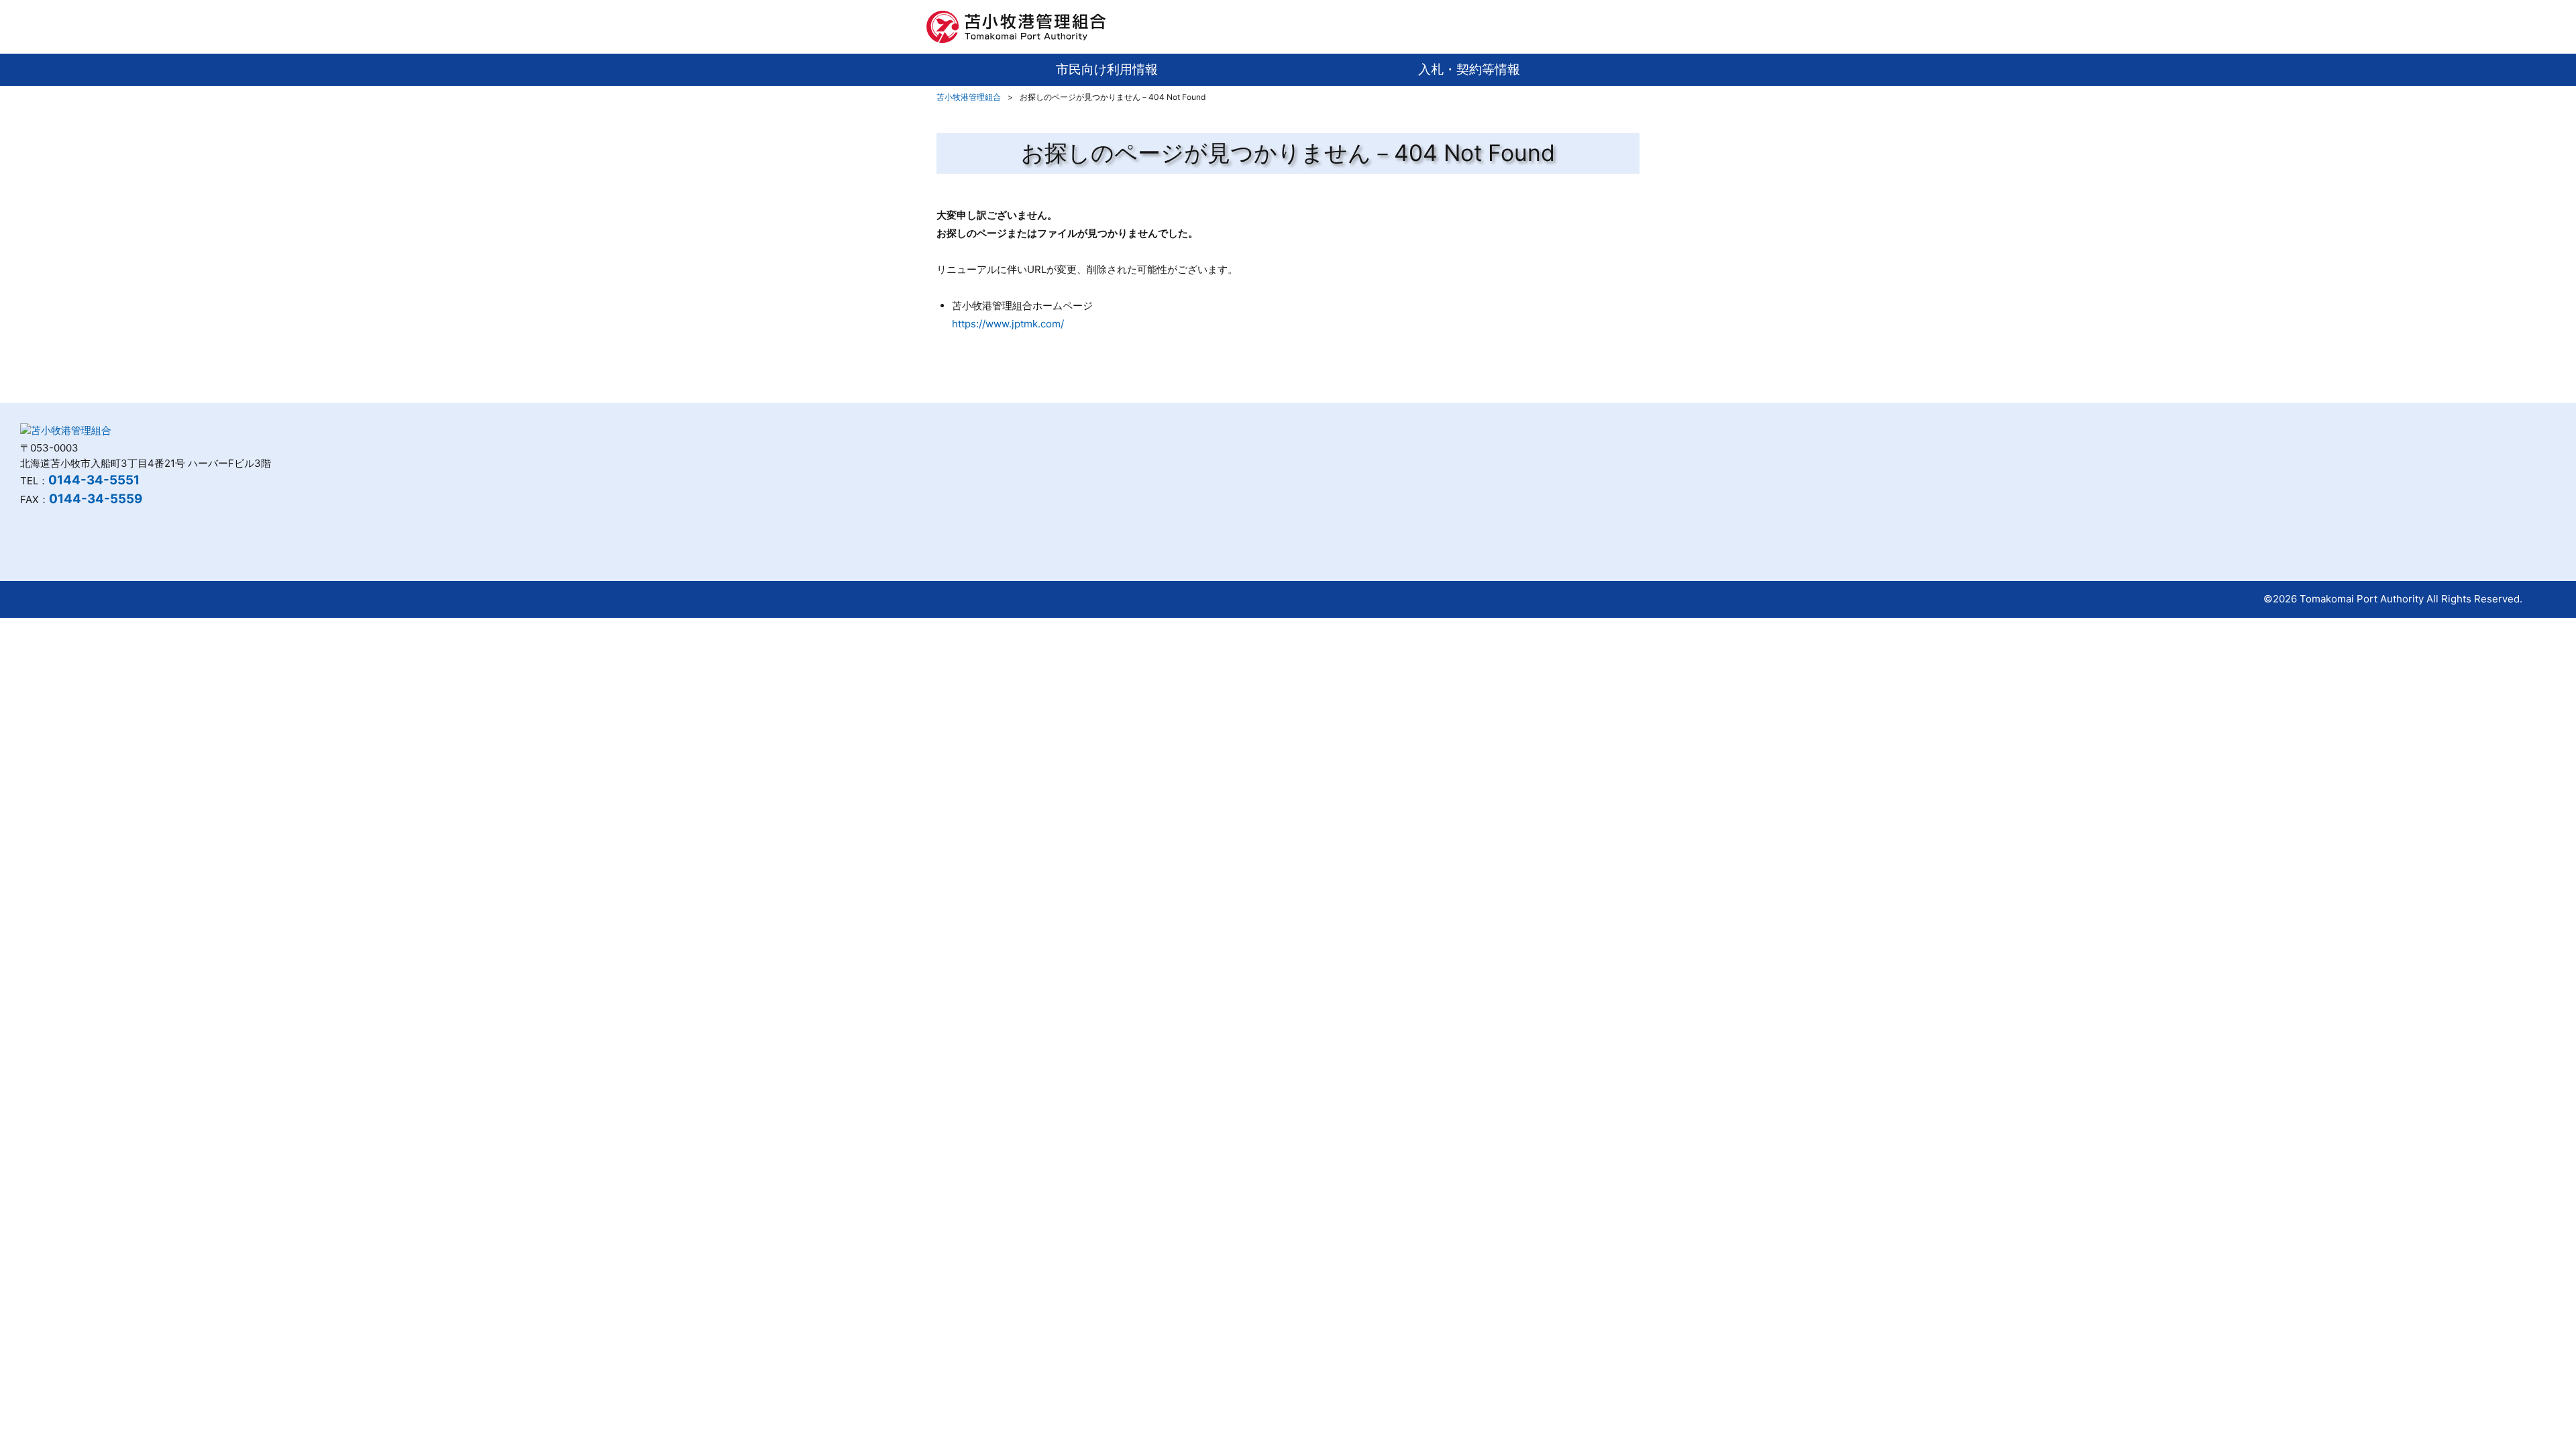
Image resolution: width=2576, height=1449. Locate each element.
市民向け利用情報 (1107, 69)
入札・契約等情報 (1469, 69)
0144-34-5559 (96, 499)
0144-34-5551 (94, 480)
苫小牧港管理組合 (969, 97)
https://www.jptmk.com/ (1008, 324)
